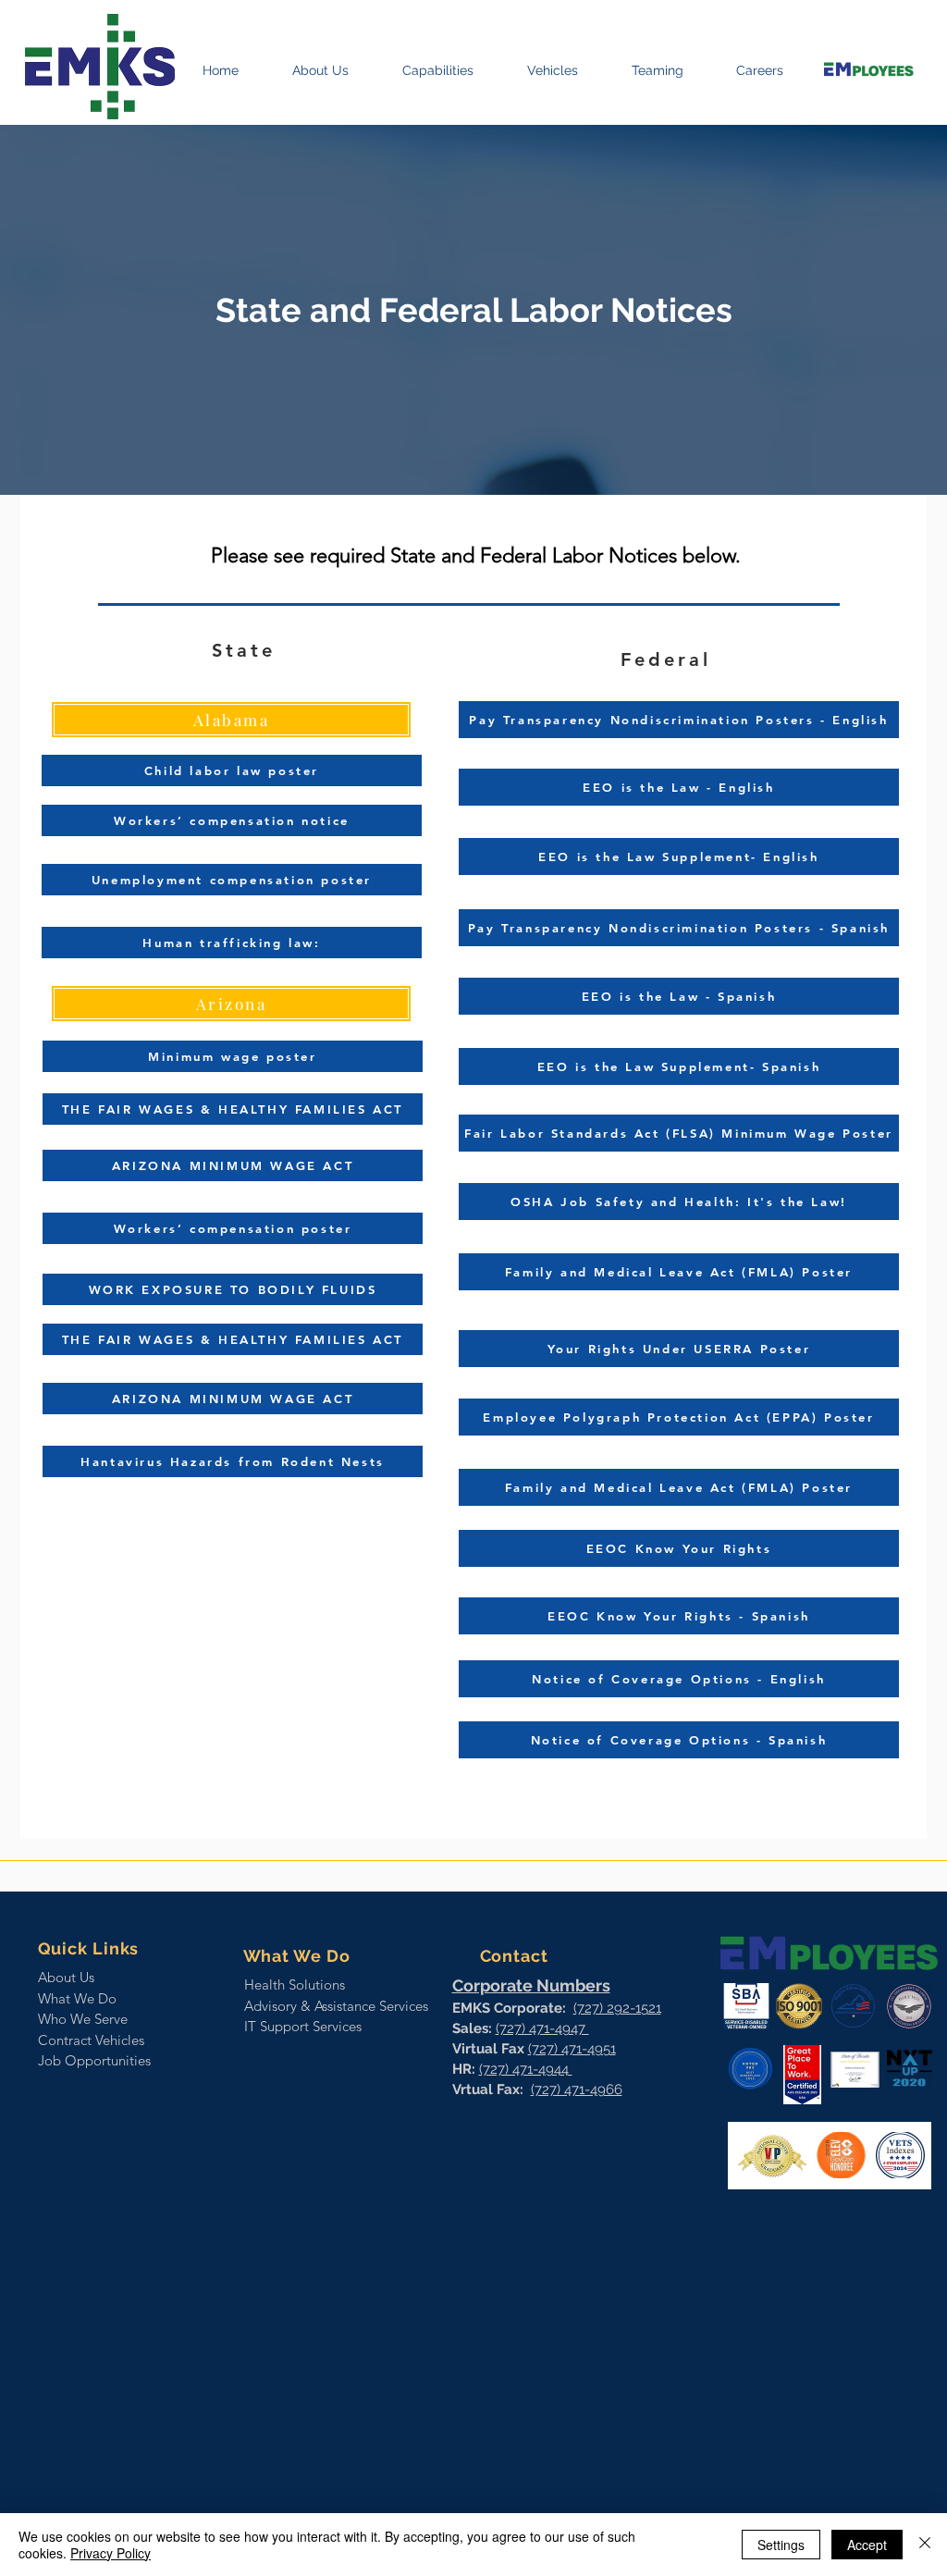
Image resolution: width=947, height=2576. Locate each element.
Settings (781, 2545)
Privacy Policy (111, 2553)
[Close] (925, 2545)
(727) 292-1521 (617, 2008)
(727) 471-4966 (577, 2089)
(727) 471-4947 (542, 2028)
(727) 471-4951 (572, 2049)
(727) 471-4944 (526, 2069)
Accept (867, 2545)
